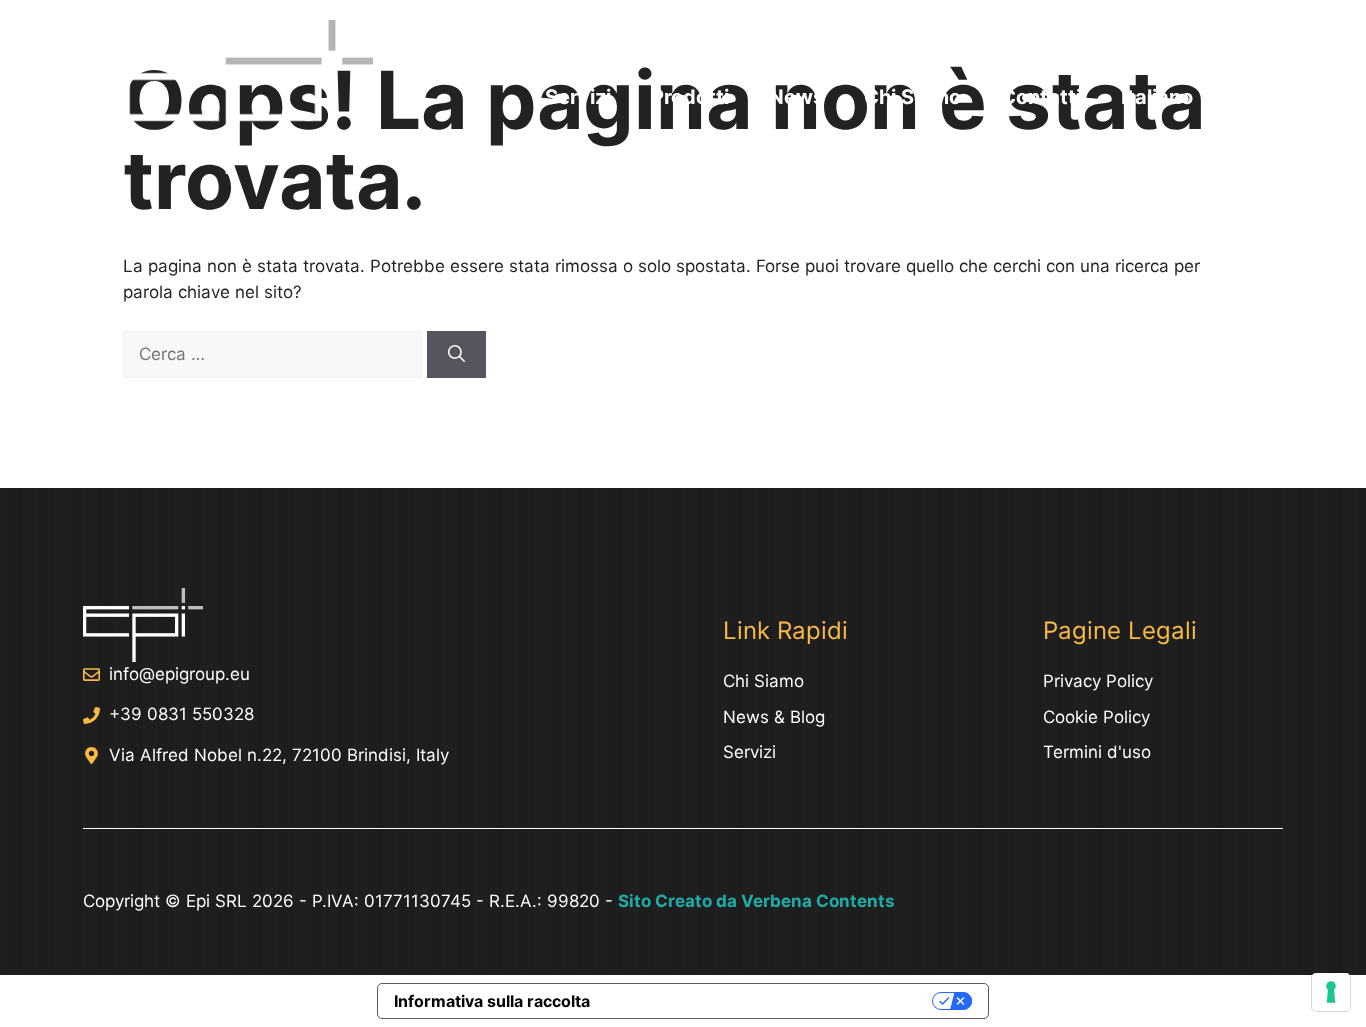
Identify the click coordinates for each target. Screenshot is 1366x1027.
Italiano (1157, 97)
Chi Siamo (912, 97)
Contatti (1041, 97)
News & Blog (774, 717)
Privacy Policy (1098, 681)
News (796, 97)
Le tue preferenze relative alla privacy (771, 1001)
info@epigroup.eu (179, 674)
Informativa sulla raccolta (492, 1001)
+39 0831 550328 (181, 714)
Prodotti (690, 97)
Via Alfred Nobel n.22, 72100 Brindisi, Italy (279, 755)
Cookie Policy (1096, 717)
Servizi (578, 97)
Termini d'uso (1097, 752)
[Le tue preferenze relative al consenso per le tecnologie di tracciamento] (1331, 992)
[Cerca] (456, 355)
